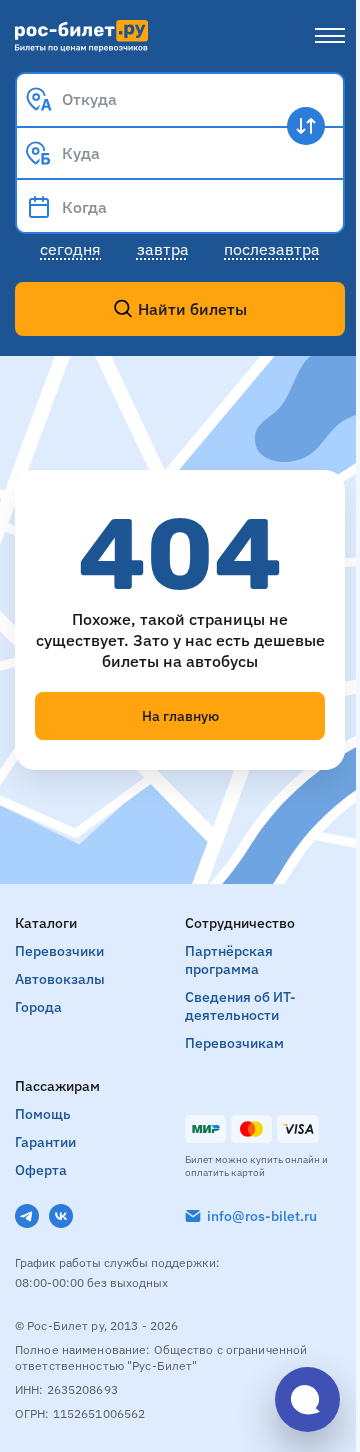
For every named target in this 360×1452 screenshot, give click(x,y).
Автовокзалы (60, 979)
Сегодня (70, 249)
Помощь (43, 1114)
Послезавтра (272, 249)
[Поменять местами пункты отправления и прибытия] (306, 126)
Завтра (163, 249)
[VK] (61, 1216)
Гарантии (45, 1142)
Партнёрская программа (229, 960)
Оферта (41, 1170)
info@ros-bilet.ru (262, 1216)
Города (38, 1007)
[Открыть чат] (307, 1399)
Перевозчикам (234, 1043)
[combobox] (180, 99)
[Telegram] (27, 1216)
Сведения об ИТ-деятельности (240, 1006)
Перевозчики (59, 951)
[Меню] (330, 36)
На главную (180, 716)
